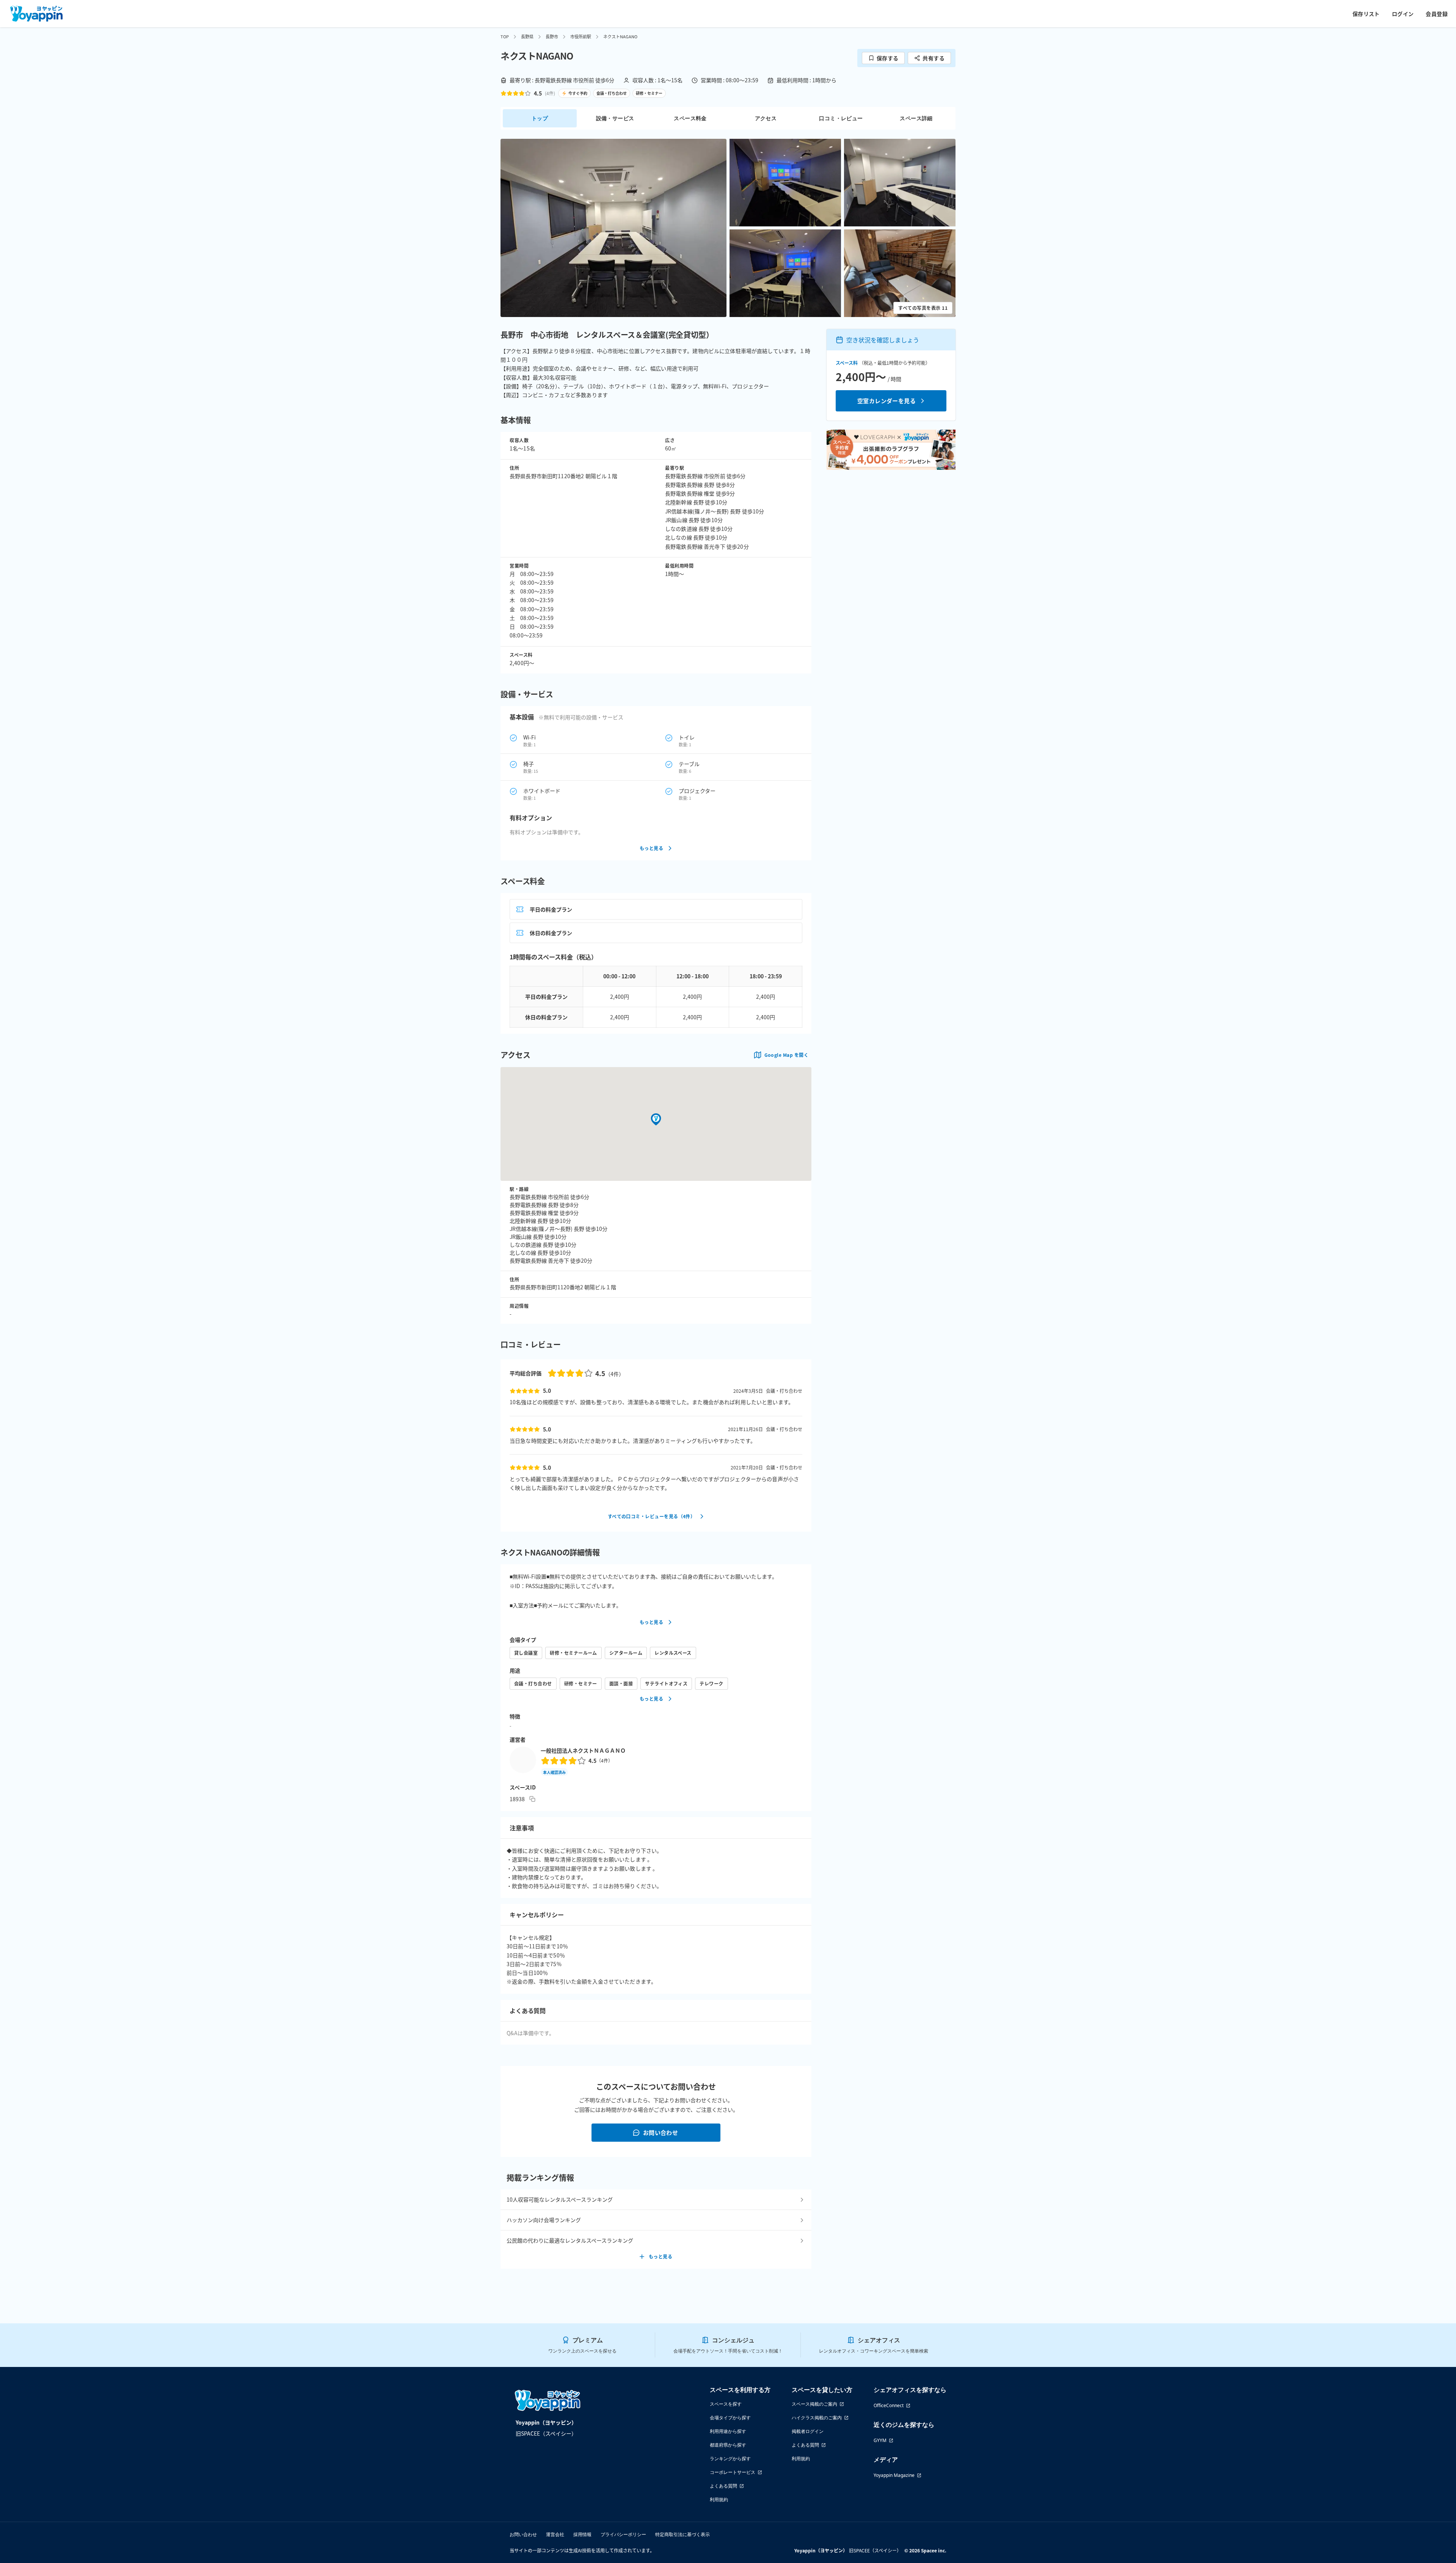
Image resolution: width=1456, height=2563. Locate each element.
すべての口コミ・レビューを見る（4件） (652, 1516)
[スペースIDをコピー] (532, 1799)
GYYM (880, 2440)
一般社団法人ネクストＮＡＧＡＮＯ (583, 1750)
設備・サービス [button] (615, 118)
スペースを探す (726, 2404)
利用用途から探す (728, 2431)
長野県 (527, 36)
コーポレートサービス (733, 2472)
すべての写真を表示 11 (923, 308)
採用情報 (582, 2534)
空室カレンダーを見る (887, 401)
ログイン (1403, 14)
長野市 (552, 36)
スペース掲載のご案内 (814, 2404)
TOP (505, 36)
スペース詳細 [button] (916, 118)
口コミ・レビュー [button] (841, 118)
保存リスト (1366, 14)
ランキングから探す (730, 2459)
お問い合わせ (661, 2132)
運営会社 (555, 2534)
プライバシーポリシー (623, 2534)
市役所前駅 (581, 36)
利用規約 (719, 2499)
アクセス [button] (766, 118)
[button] (613, 228)
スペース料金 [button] (690, 118)
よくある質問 (723, 2486)
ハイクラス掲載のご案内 (817, 2418)
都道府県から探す (728, 2445)
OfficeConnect (889, 2405)
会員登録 (1437, 14)
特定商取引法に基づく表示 (682, 2534)
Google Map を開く (786, 1055)
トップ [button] (540, 118)
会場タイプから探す (730, 2418)
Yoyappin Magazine (894, 2475)
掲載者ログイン (808, 2431)
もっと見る (651, 848)
